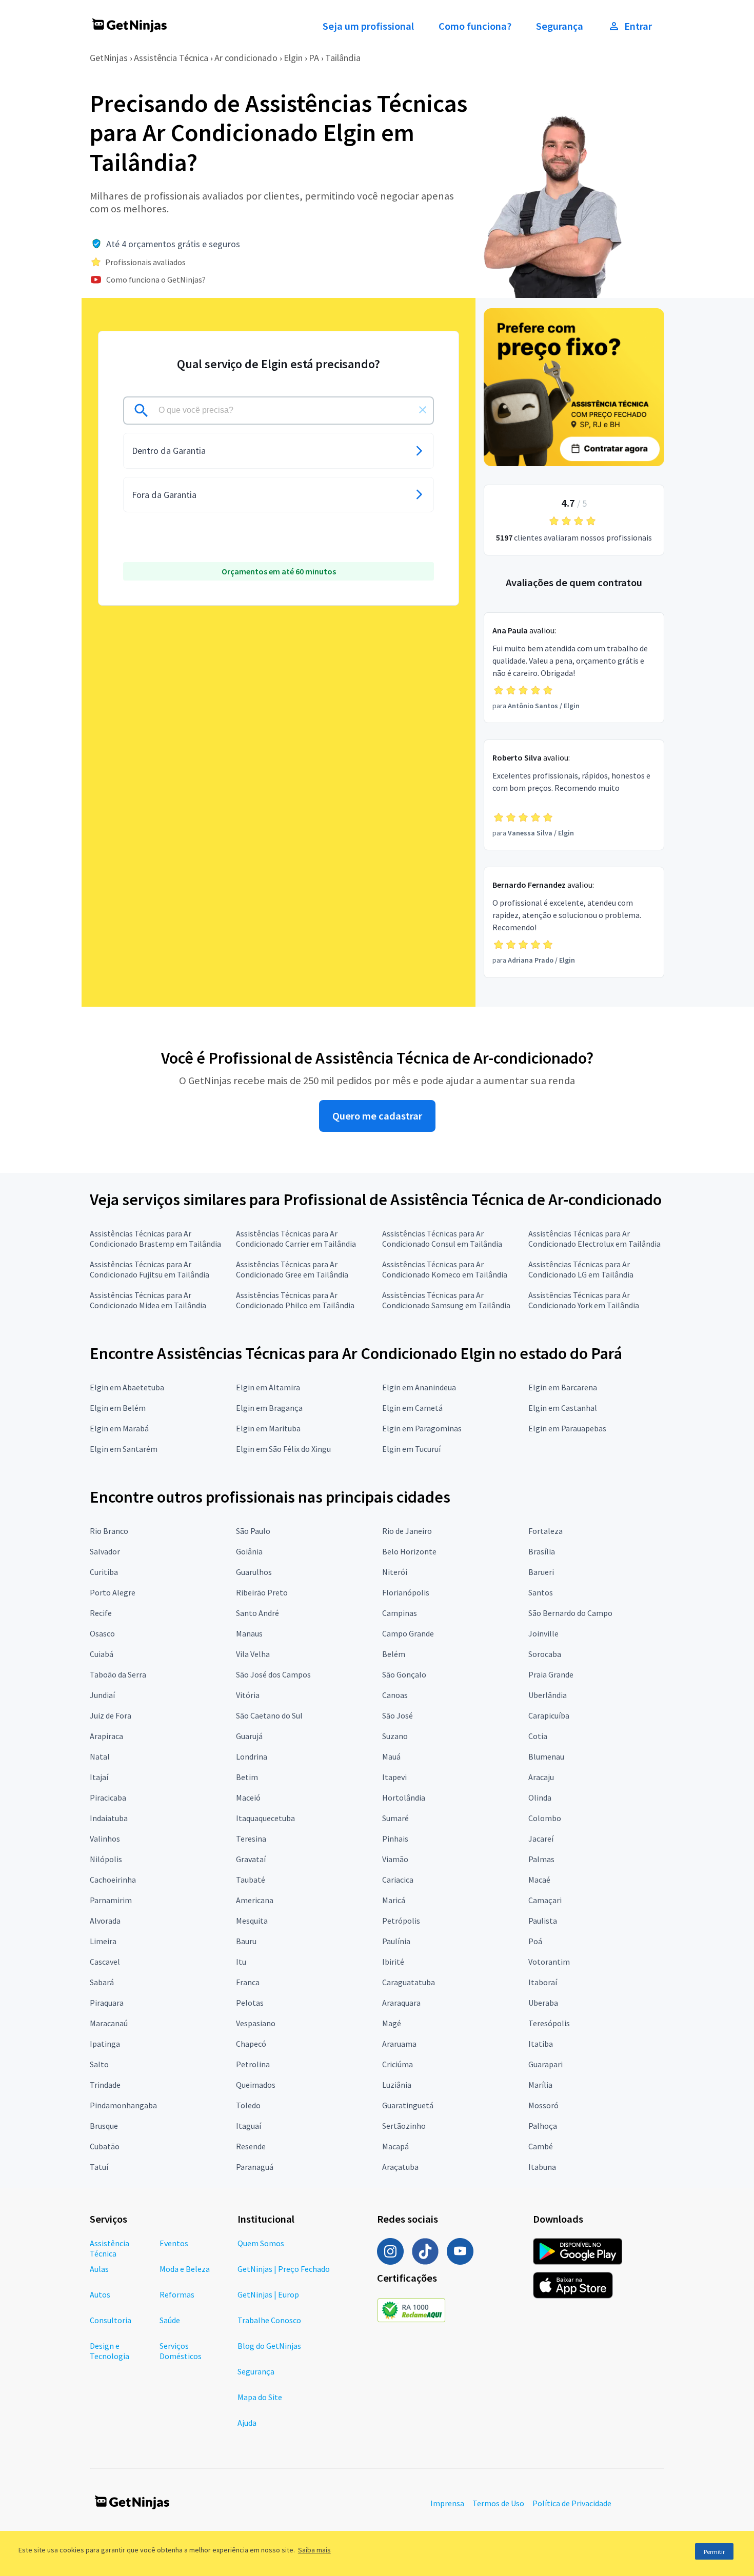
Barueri (541, 1572)
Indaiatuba (109, 1818)
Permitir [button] (714, 2552)
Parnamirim (111, 1900)
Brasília (542, 1551)
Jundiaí (102, 1695)
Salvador (105, 1551)
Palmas (541, 1859)
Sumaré (395, 1818)
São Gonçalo (404, 1674)
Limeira (103, 1941)
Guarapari (545, 2064)
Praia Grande (551, 1674)
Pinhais (395, 1839)
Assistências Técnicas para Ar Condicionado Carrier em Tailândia (296, 1239)
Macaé (539, 1880)
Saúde (170, 2320)
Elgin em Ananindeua (419, 1387)
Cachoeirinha (113, 1880)
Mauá (391, 1756)
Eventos (174, 2243)
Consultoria (111, 2320)
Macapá (395, 2146)
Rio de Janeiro (407, 1531)
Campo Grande (408, 1633)
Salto (99, 2064)
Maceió (248, 1798)
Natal (100, 1756)
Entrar (638, 26)
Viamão (395, 1859)
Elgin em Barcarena (563, 1387)
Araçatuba (400, 2167)
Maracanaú (109, 2023)
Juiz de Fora (111, 1715)
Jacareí (541, 1839)
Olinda (540, 1798)
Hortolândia (404, 1798)
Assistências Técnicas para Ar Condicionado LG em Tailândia (581, 1269)
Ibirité (393, 1962)
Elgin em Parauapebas (567, 1428)
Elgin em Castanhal (563, 1408)
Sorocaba (545, 1654)
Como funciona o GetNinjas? (156, 279)
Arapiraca (106, 1736)
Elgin (293, 58)
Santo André (257, 1613)
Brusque (104, 2126)
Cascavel (105, 1962)
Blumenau (546, 1756)
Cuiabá (102, 1654)
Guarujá (249, 1736)
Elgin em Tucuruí (411, 1449)
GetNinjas (109, 58)
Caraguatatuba (409, 1982)
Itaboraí (543, 1982)
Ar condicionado (246, 58)
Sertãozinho (404, 2126)
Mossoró (543, 2105)
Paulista (543, 1921)
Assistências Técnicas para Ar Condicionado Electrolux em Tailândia (594, 1239)
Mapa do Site (260, 2397)
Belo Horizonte (409, 1551)
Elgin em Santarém (124, 1449)
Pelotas (250, 2003)
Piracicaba (108, 1798)
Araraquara (401, 2003)
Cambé (541, 2146)
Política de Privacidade (572, 2503)
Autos (100, 2294)
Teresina (251, 1839)
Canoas (395, 1695)
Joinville (543, 1633)
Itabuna (542, 2167)
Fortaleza (545, 1531)
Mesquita (252, 1921)
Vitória (248, 1695)
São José (398, 1715)
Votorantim (549, 1962)
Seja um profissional (368, 26)
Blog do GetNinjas (269, 2346)
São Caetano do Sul (269, 1715)
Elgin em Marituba (268, 1428)
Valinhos (105, 1839)
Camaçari (545, 1900)
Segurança (560, 26)
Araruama (399, 2044)
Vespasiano (256, 2023)
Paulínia (396, 1941)
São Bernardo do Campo (570, 1613)
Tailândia (343, 58)
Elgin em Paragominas (422, 1428)
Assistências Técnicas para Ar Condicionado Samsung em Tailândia (446, 1300)
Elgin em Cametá (412, 1408)
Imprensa (447, 2503)
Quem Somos (261, 2243)
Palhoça (543, 2126)
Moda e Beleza (185, 2269)
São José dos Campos (273, 1674)
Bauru (246, 1941)
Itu (241, 1962)
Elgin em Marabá (119, 1428)
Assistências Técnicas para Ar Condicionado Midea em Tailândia (148, 1300)
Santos (541, 1592)
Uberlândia (548, 1695)
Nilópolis (106, 1859)
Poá (535, 1941)
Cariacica (398, 1880)
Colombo (545, 1818)
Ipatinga (105, 2044)
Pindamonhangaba (123, 2105)
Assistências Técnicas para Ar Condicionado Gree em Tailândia (292, 1269)
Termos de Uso (498, 2503)
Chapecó (251, 2044)
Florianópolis (406, 1592)
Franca (248, 1982)
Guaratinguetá (408, 2105)
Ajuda (247, 2423)
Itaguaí (249, 2126)
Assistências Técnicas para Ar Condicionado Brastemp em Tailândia (155, 1239)
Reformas (177, 2294)
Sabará (102, 1982)
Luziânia (397, 2085)
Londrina (252, 1756)
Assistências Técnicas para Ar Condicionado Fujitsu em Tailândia (150, 1269)
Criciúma (398, 2064)
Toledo (248, 2105)
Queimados (256, 2085)
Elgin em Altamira (268, 1387)
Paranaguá (255, 2167)
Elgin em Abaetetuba (127, 1387)
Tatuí (99, 2167)
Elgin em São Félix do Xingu (283, 1449)
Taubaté (251, 1880)
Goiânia (249, 1551)
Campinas (400, 1613)
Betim (247, 1777)
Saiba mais (314, 2550)
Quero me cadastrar (377, 1116)
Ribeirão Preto (262, 1592)
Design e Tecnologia (110, 2351)
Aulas (99, 2269)
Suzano (395, 1736)
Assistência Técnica (171, 58)
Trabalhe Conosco (269, 2320)
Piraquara (107, 2003)
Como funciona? (475, 26)
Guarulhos (254, 1572)
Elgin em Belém (118, 1408)
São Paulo (253, 1531)
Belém (394, 1654)
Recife (101, 1613)
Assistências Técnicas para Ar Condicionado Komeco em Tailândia (445, 1269)
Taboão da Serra (118, 1674)
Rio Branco (109, 1531)
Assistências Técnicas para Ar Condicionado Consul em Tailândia (442, 1239)
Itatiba (541, 2044)
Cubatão (105, 2146)
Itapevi (394, 1777)
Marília (540, 2085)
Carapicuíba (549, 1715)
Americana (255, 1900)
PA (314, 58)
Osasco (102, 1633)
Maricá (394, 1900)
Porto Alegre (113, 1592)
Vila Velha (253, 1654)
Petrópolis (401, 1921)
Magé (392, 2023)
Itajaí (99, 1777)
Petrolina (253, 2064)
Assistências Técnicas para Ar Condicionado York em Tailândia (584, 1300)
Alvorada (105, 1921)
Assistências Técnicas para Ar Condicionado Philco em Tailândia (295, 1300)
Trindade (105, 2085)
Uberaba (543, 2003)
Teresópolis (549, 2023)
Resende (251, 2146)
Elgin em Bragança (269, 1408)
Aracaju (541, 1777)
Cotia (538, 1736)
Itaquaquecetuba (265, 1818)
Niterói (395, 1572)
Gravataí (251, 1859)
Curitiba (104, 1572)
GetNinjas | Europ (268, 2294)
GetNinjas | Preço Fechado (284, 2269)
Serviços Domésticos (181, 2351)
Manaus (249, 1633)
